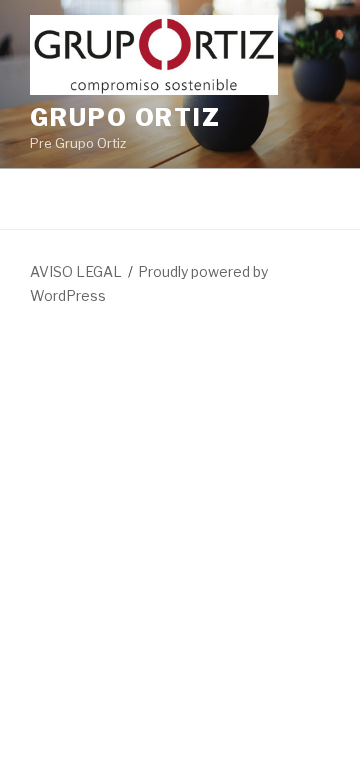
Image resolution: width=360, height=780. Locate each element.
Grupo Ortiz (125, 117)
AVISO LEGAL (76, 271)
